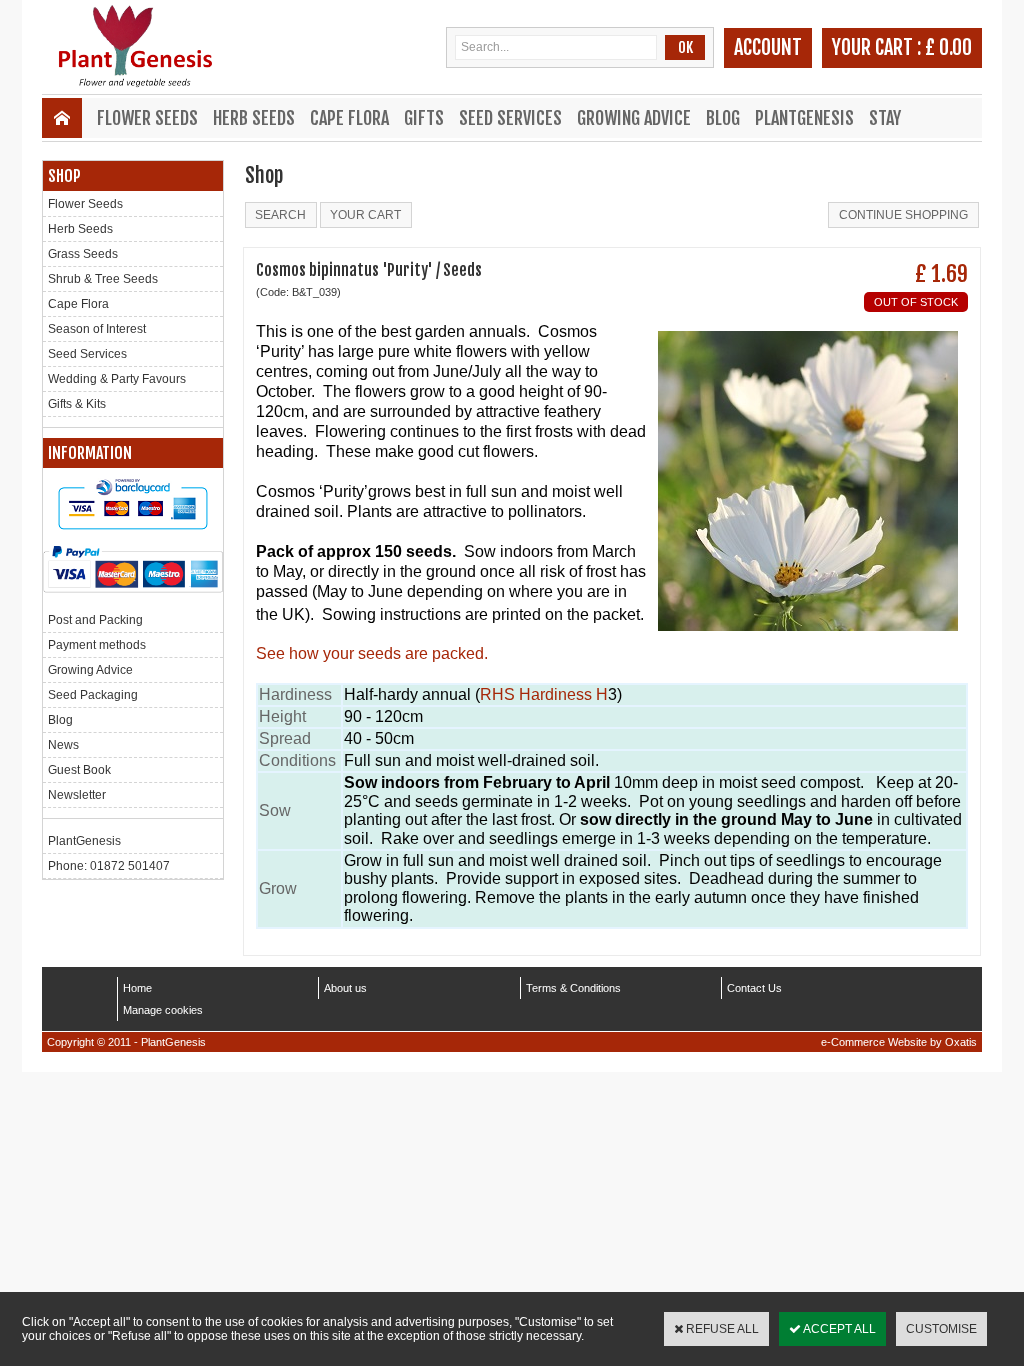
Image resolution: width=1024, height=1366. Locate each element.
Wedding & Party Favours (117, 379)
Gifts (424, 118)
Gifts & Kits (77, 404)
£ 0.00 (948, 47)
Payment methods (97, 645)
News (63, 745)
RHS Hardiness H (544, 694)
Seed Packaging (93, 695)
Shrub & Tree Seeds (103, 279)
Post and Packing (95, 620)
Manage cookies (163, 1010)
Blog (723, 118)
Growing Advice (634, 118)
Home (137, 988)
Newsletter (77, 795)
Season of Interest (97, 329)
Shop (64, 176)
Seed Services (510, 118)
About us (345, 988)
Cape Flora (349, 118)
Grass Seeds (83, 254)
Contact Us (754, 988)
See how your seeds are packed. (372, 653)
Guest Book (79, 770)
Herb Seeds (254, 118)
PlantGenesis (804, 118)
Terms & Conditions (573, 988)
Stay (885, 118)
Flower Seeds (147, 118)
